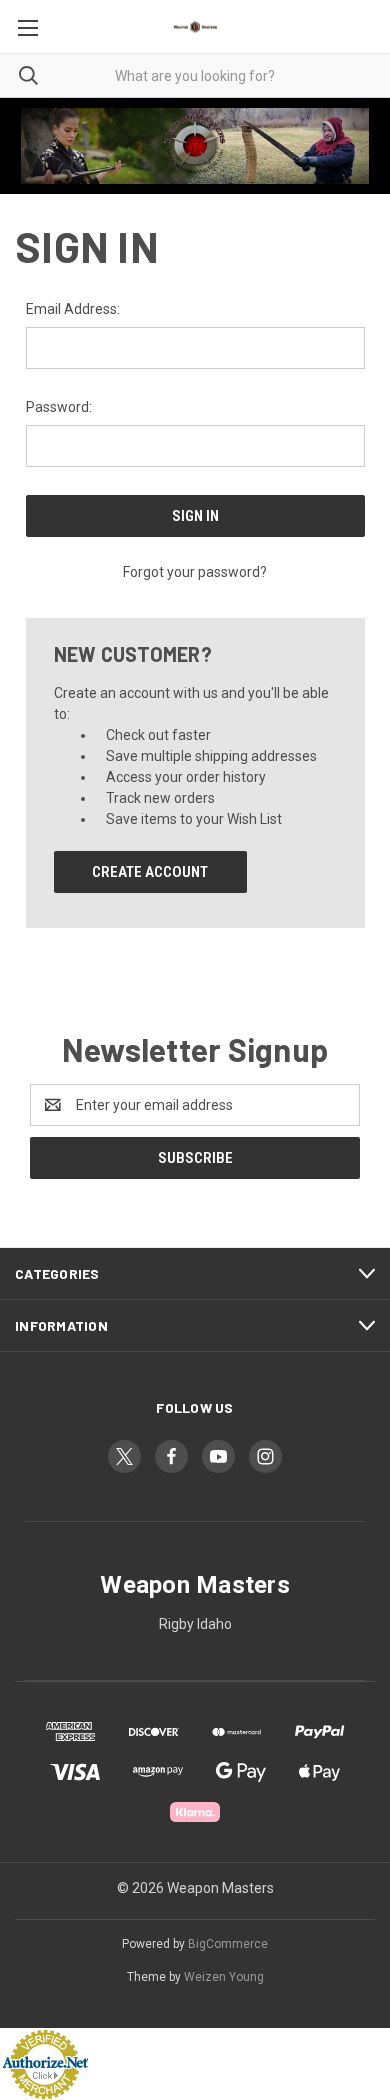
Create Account (150, 872)
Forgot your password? (195, 572)
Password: (59, 407)
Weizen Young (224, 1977)
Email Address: (73, 309)
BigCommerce (228, 1944)
